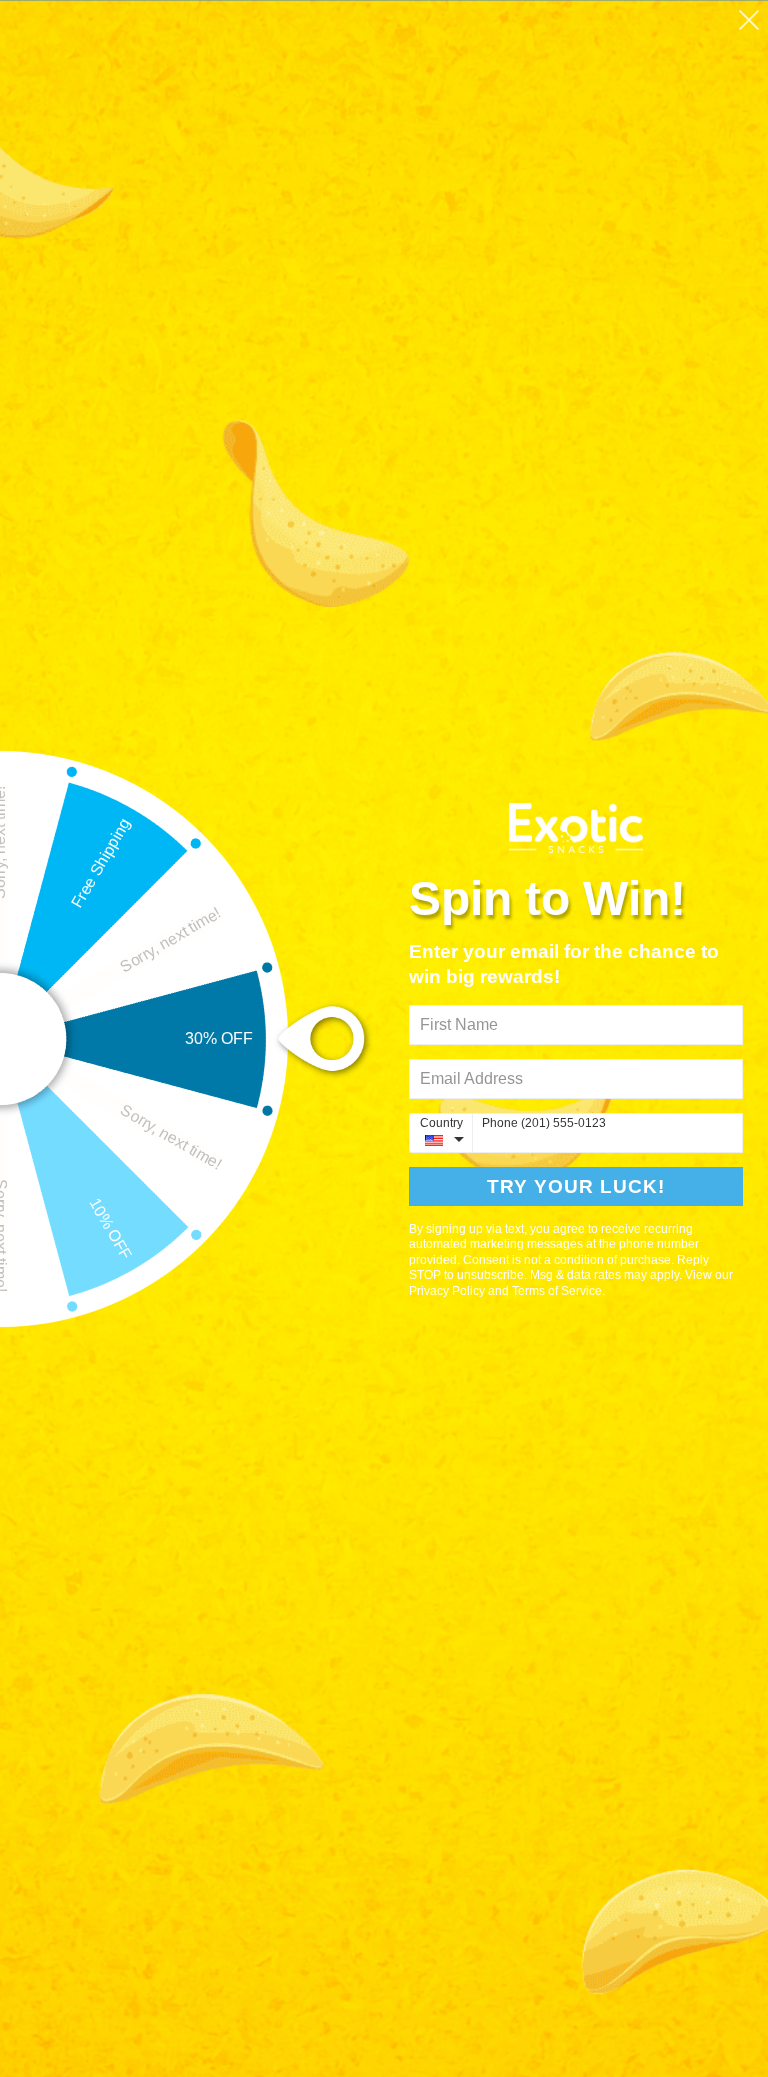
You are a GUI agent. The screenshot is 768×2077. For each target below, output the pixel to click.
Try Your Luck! (576, 1186)
